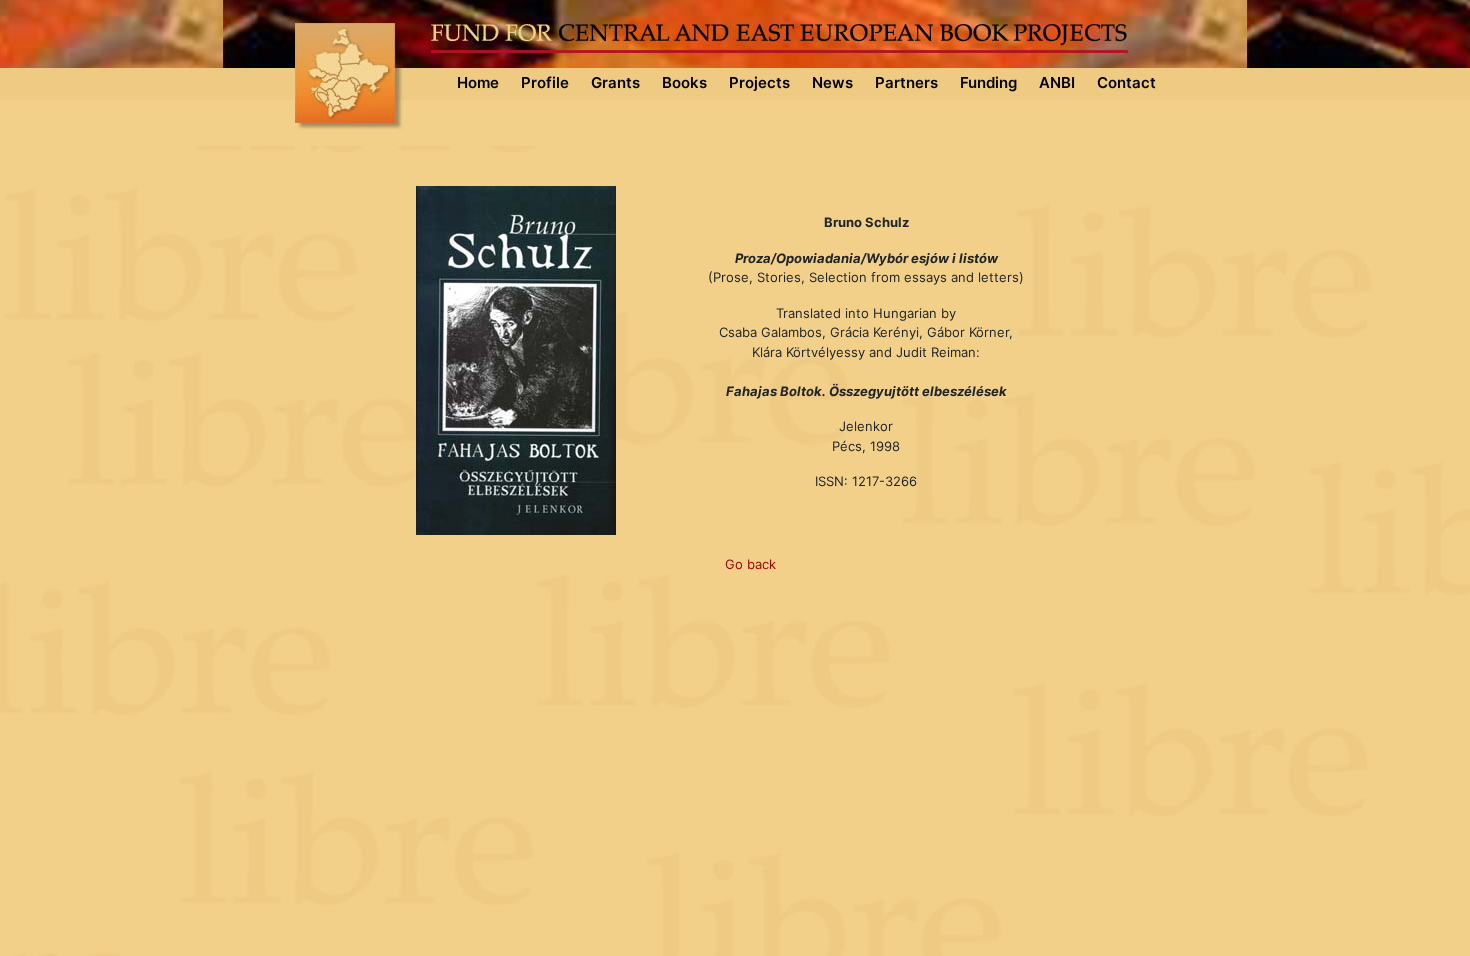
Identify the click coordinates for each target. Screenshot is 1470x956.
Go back (750, 564)
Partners (906, 82)
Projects (759, 82)
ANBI (1057, 82)
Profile (545, 82)
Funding (988, 82)
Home (478, 82)
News (832, 82)
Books (684, 82)
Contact (1126, 82)
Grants (615, 82)
